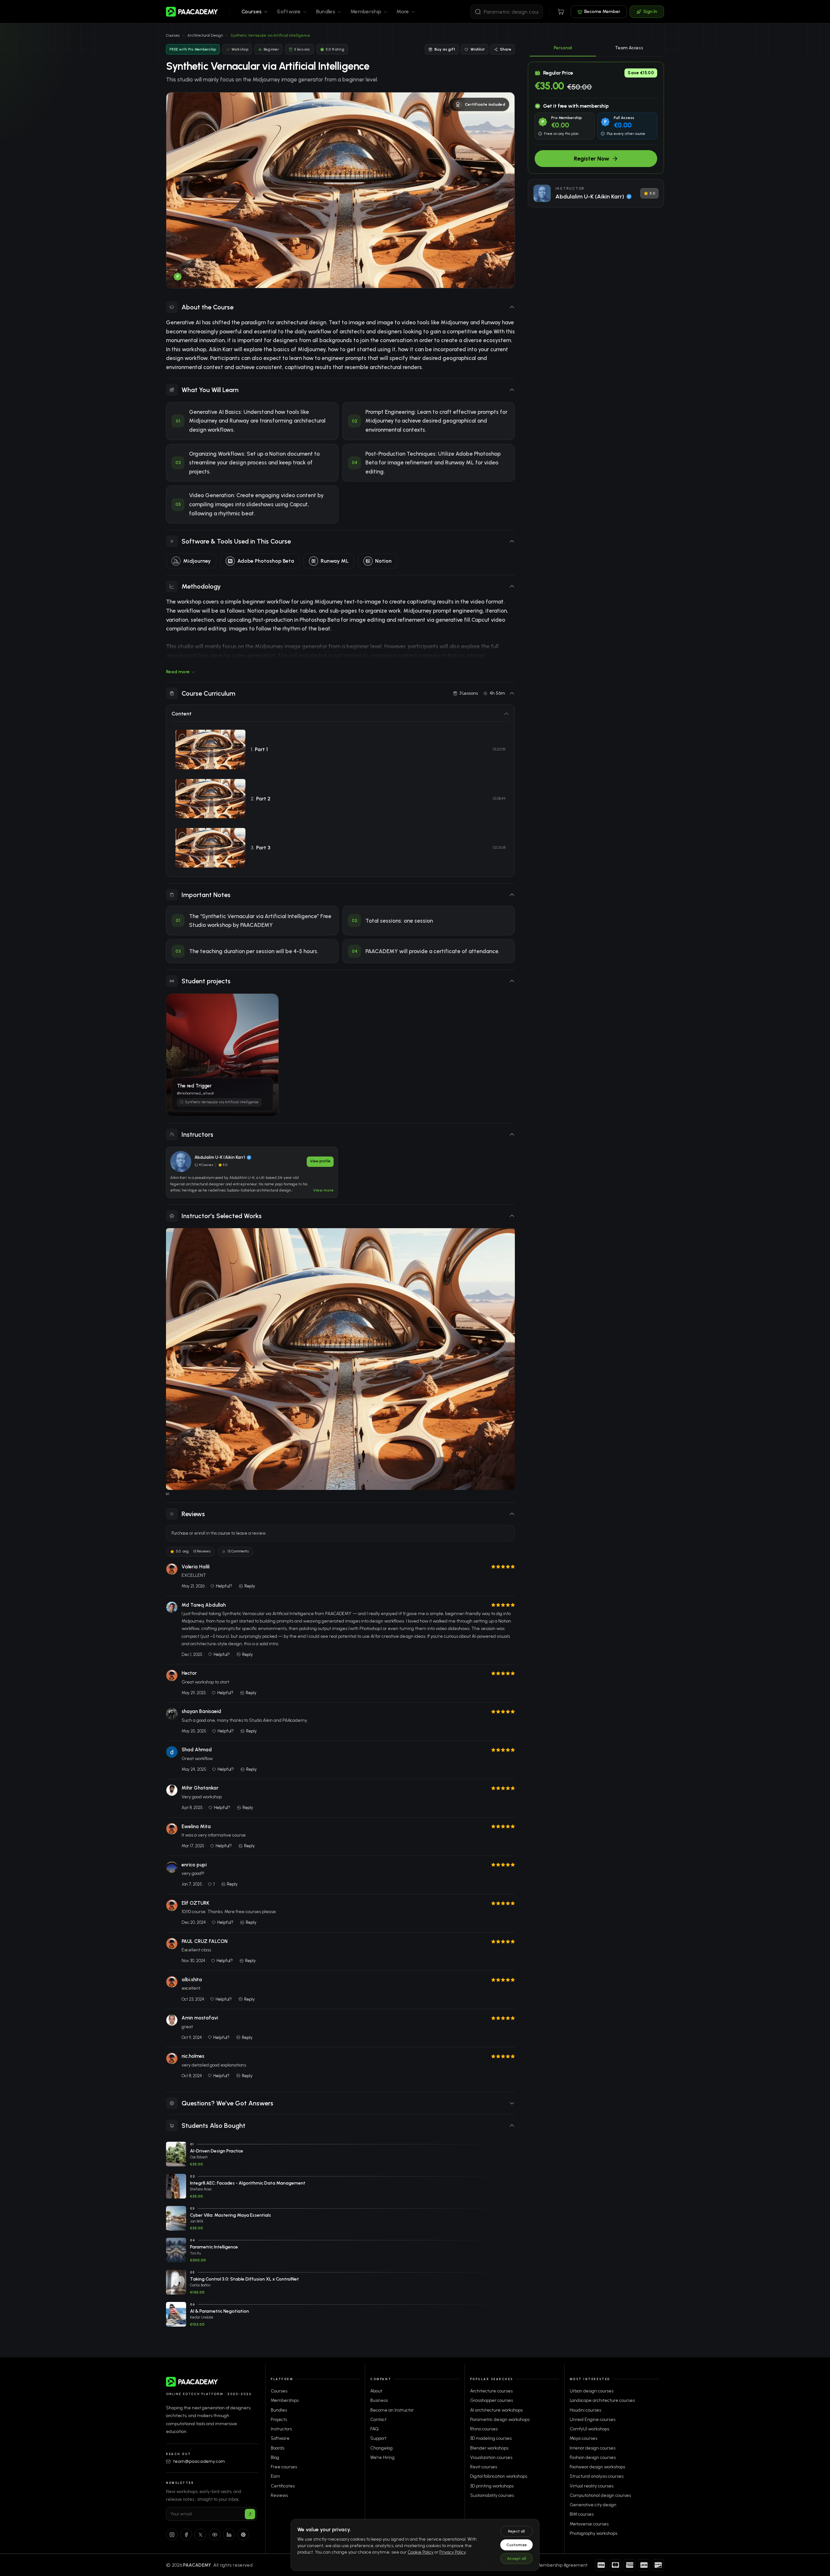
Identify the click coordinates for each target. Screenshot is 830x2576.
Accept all (517, 2558)
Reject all (516, 2531)
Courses (173, 35)
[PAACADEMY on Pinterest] (243, 2534)
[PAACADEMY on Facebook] (186, 2534)
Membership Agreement (562, 2565)
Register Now (592, 159)
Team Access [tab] (629, 48)
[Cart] (561, 12)
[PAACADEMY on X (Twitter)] (200, 2534)
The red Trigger (195, 1026)
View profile (320, 1161)
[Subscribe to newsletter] (250, 2514)
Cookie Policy (421, 2552)
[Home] (192, 12)
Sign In (650, 12)
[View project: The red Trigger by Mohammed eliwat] (222, 1055)
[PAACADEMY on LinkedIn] (229, 2534)
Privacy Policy (453, 2552)
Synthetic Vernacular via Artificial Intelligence (228, 1097)
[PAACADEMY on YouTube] (215, 2534)
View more (323, 1190)
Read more (178, 672)
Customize (517, 2545)
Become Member (602, 12)
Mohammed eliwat (211, 1090)
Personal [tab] (563, 48)
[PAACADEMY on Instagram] (172, 2534)
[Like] (264, 1014)
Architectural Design (205, 35)
